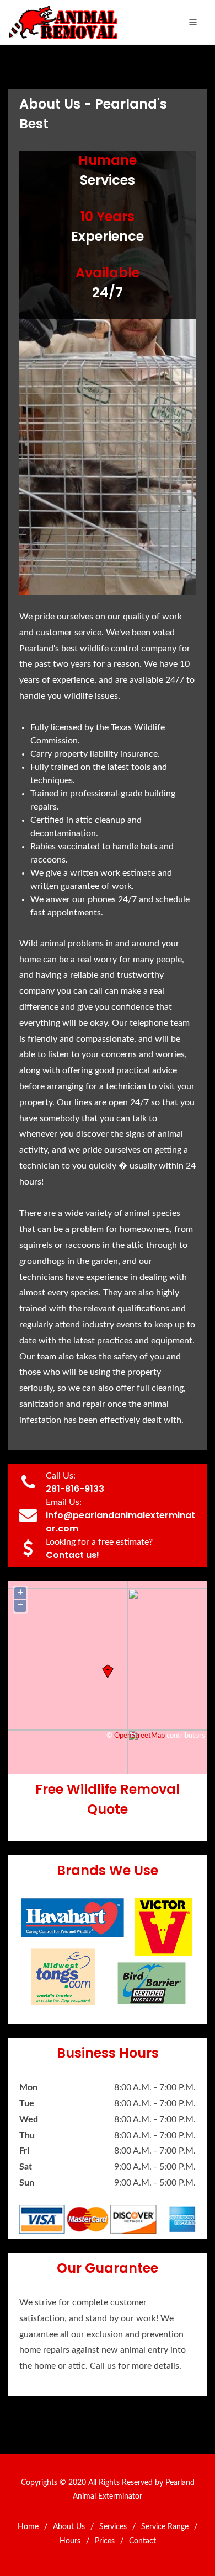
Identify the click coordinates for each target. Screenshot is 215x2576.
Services (113, 2527)
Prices (105, 2541)
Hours (70, 2541)
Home (28, 2527)
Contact (143, 2541)
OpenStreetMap (139, 1736)
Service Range (165, 2527)
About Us (69, 2527)
